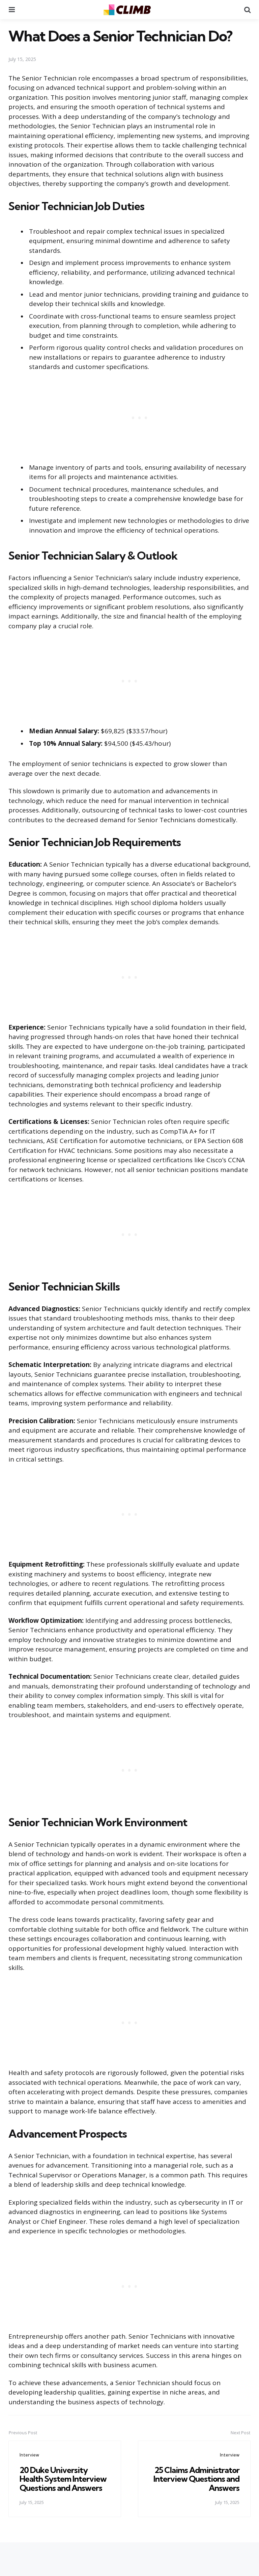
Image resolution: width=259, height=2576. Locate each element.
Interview (29, 2455)
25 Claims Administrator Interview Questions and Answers (196, 2479)
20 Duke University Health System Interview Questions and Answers (63, 2479)
